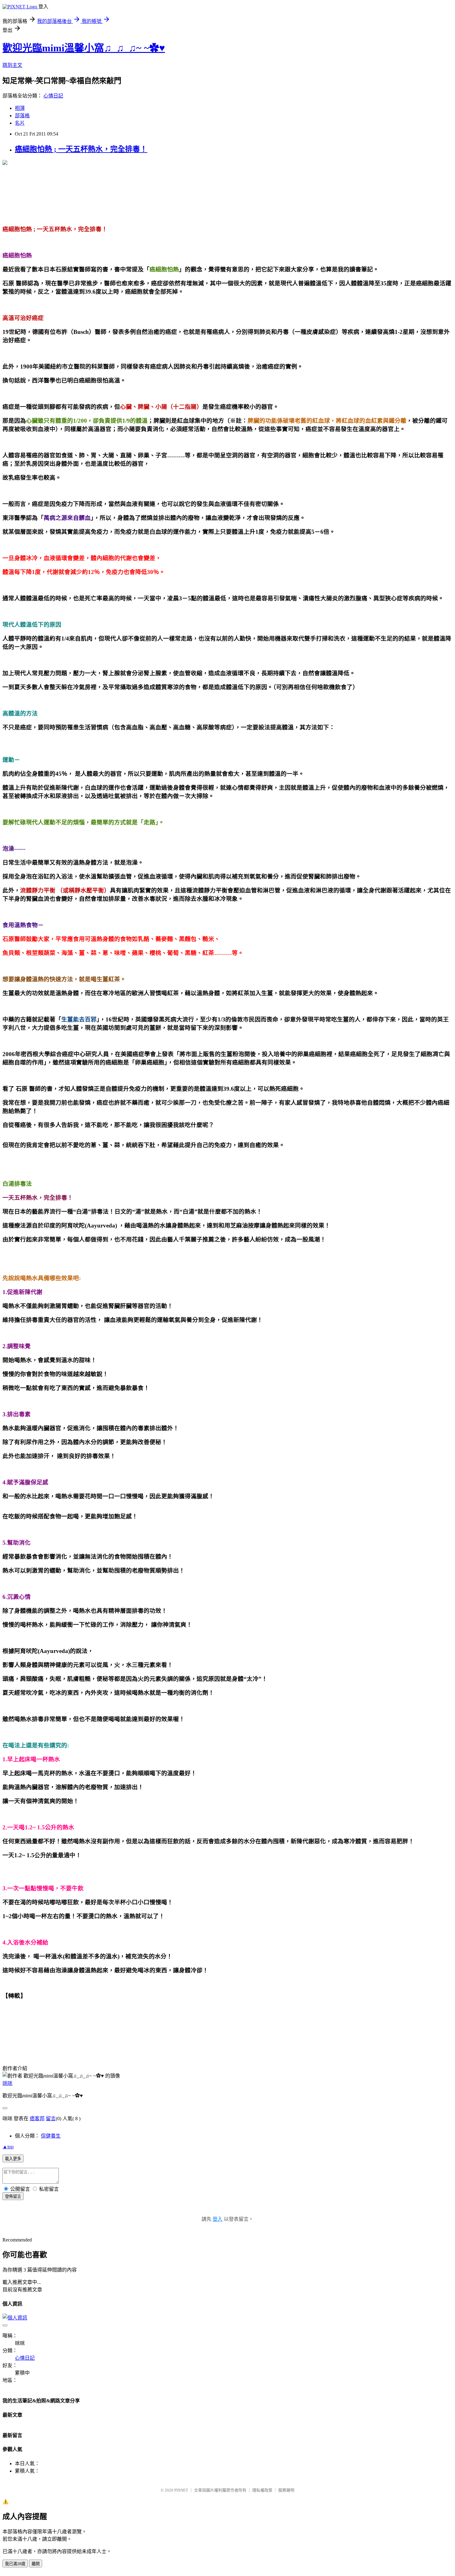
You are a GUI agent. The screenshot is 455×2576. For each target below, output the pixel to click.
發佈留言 (13, 2196)
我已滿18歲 (15, 2564)
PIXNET (181, 2490)
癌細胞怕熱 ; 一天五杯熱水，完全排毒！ (81, 149)
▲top (8, 2147)
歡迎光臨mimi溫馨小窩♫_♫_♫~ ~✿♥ (84, 48)
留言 (51, 2119)
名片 (20, 123)
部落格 (22, 116)
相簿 (20, 108)
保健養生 (51, 2136)
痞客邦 (37, 2119)
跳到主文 (12, 65)
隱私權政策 (262, 2490)
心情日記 (53, 96)
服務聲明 (286, 2490)
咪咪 (7, 2083)
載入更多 (13, 2159)
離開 (36, 2564)
